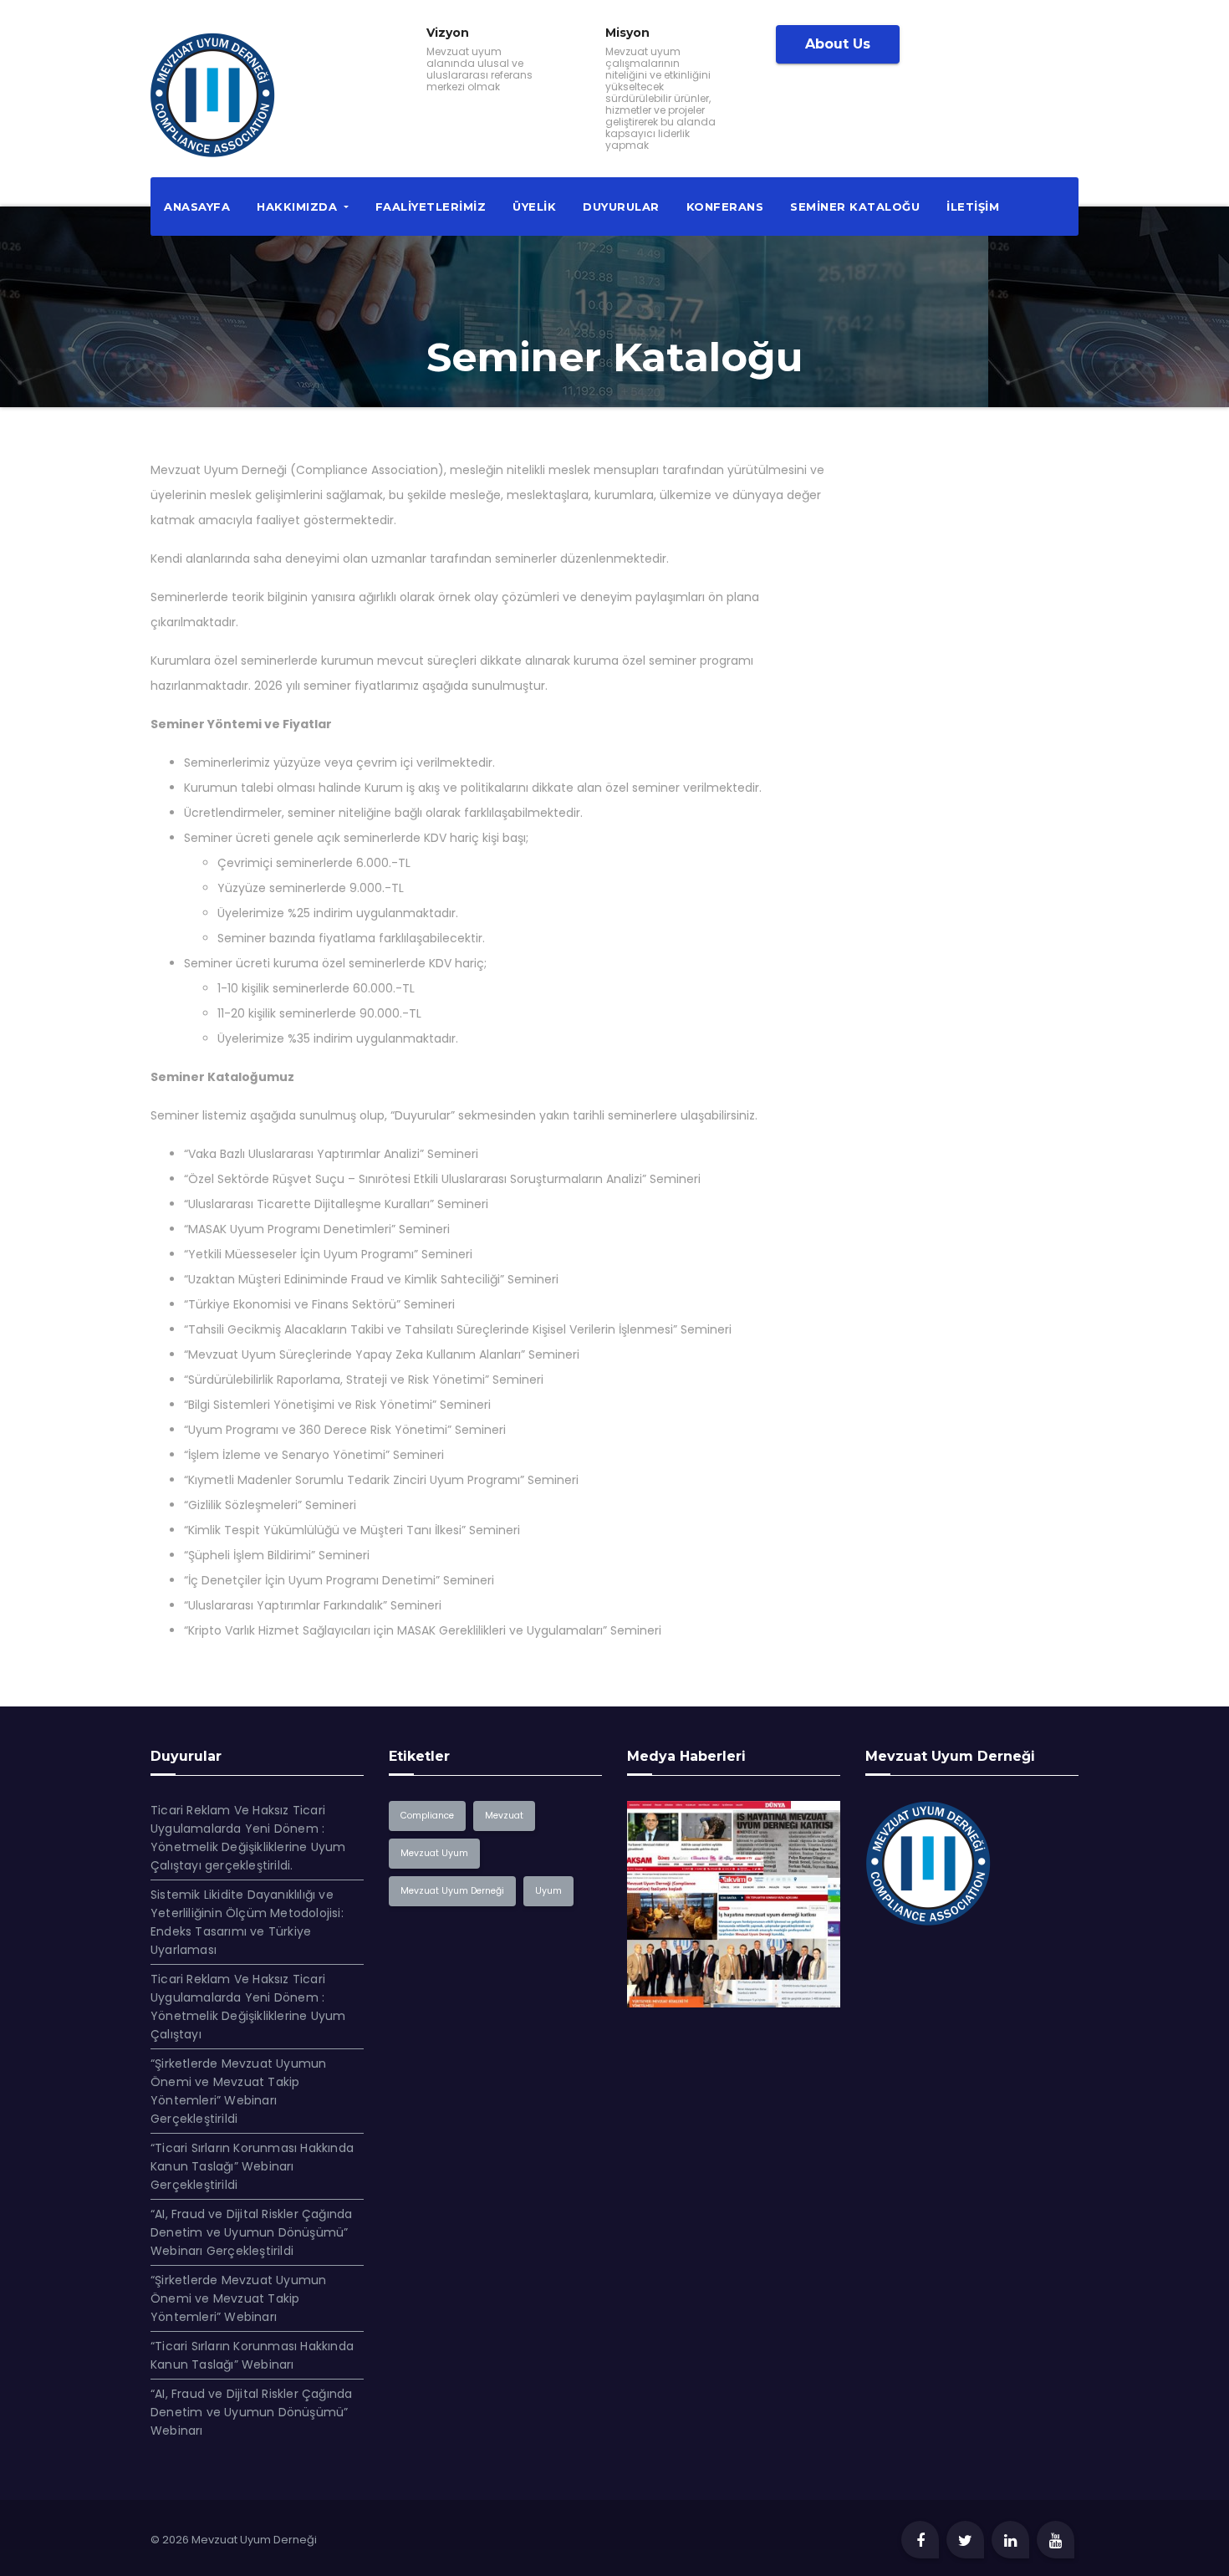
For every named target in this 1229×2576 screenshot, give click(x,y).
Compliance (427, 1816)
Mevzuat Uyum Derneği (452, 1891)
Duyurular (621, 207)
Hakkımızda (299, 207)
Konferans (725, 207)
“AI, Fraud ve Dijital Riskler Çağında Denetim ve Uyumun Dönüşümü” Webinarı (251, 2412)
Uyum (548, 1891)
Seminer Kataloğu (855, 207)
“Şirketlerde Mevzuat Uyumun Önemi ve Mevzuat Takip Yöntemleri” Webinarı (238, 2298)
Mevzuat (504, 1816)
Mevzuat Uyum (434, 1853)
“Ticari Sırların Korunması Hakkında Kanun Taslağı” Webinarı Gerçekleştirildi (252, 2166)
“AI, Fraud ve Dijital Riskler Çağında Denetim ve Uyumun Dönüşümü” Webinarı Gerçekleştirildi (251, 2232)
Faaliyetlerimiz (431, 207)
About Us (838, 44)
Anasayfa (197, 207)
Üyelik (534, 207)
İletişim (973, 207)
